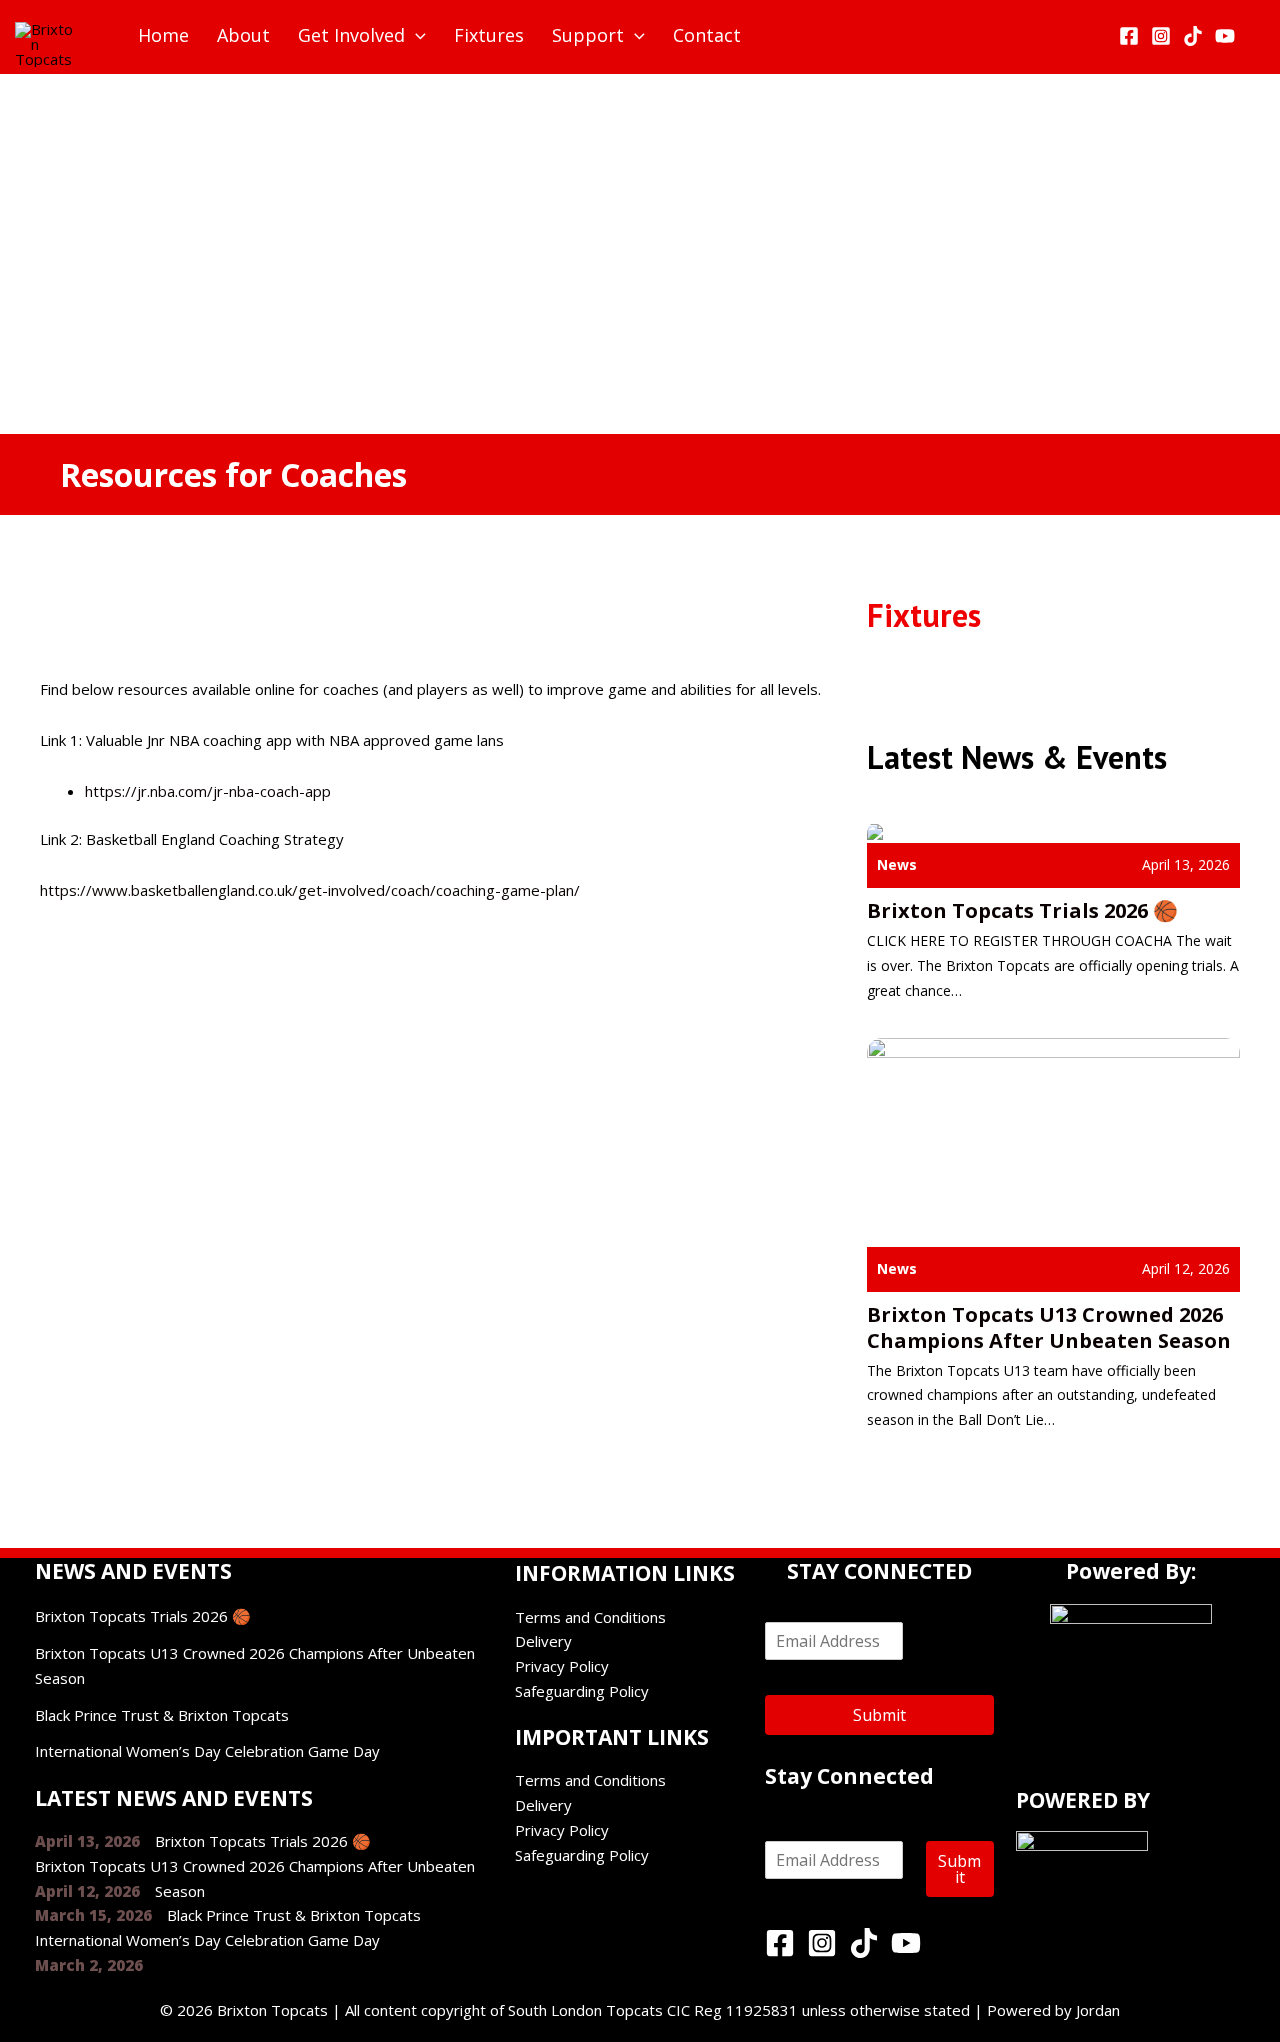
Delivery (543, 1641)
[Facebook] (1129, 36)
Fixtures (489, 35)
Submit (879, 1715)
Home (163, 35)
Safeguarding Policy (582, 1691)
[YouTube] (1225, 36)
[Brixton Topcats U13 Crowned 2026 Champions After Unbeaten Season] (1053, 1140)
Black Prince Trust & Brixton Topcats (162, 1715)
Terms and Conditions (590, 1617)
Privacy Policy (562, 1666)
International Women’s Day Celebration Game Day (207, 1751)
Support (588, 35)
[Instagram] (1161, 36)
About (243, 35)
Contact (707, 35)
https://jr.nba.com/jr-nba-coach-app (208, 791)
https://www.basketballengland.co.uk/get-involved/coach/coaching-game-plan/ (310, 890)
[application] (415, 35)
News (897, 864)
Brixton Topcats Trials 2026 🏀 (1022, 910)
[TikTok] (1193, 36)
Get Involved (351, 35)
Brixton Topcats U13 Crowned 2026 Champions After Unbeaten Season (1049, 1327)
